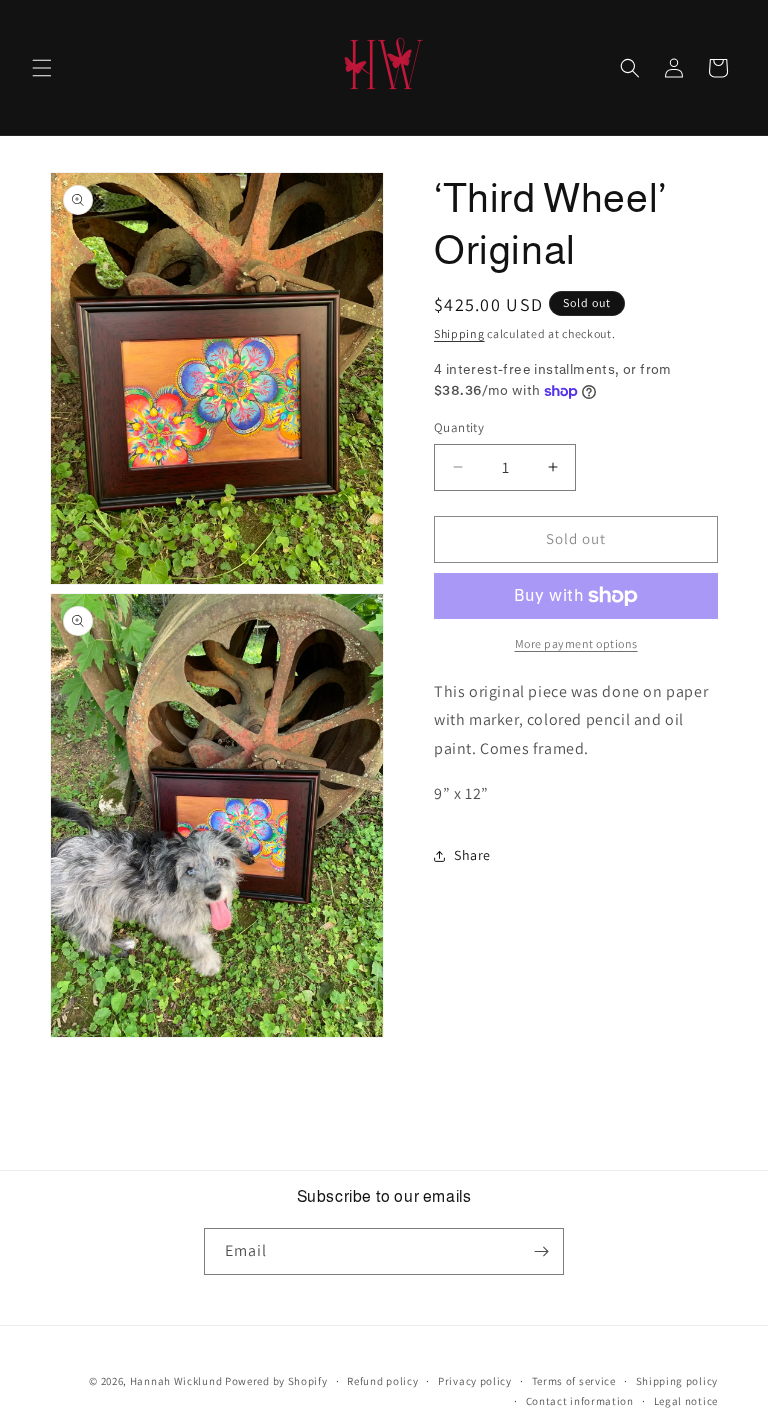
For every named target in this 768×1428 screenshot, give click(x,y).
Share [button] (472, 855)
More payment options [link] (576, 643)
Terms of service (574, 1381)
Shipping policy (677, 1381)
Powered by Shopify (276, 1381)
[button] (42, 68)
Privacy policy (475, 1381)
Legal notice (686, 1401)
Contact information (580, 1401)
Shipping (459, 333)
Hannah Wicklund (176, 1381)
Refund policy (382, 1381)
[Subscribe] (541, 1251)
